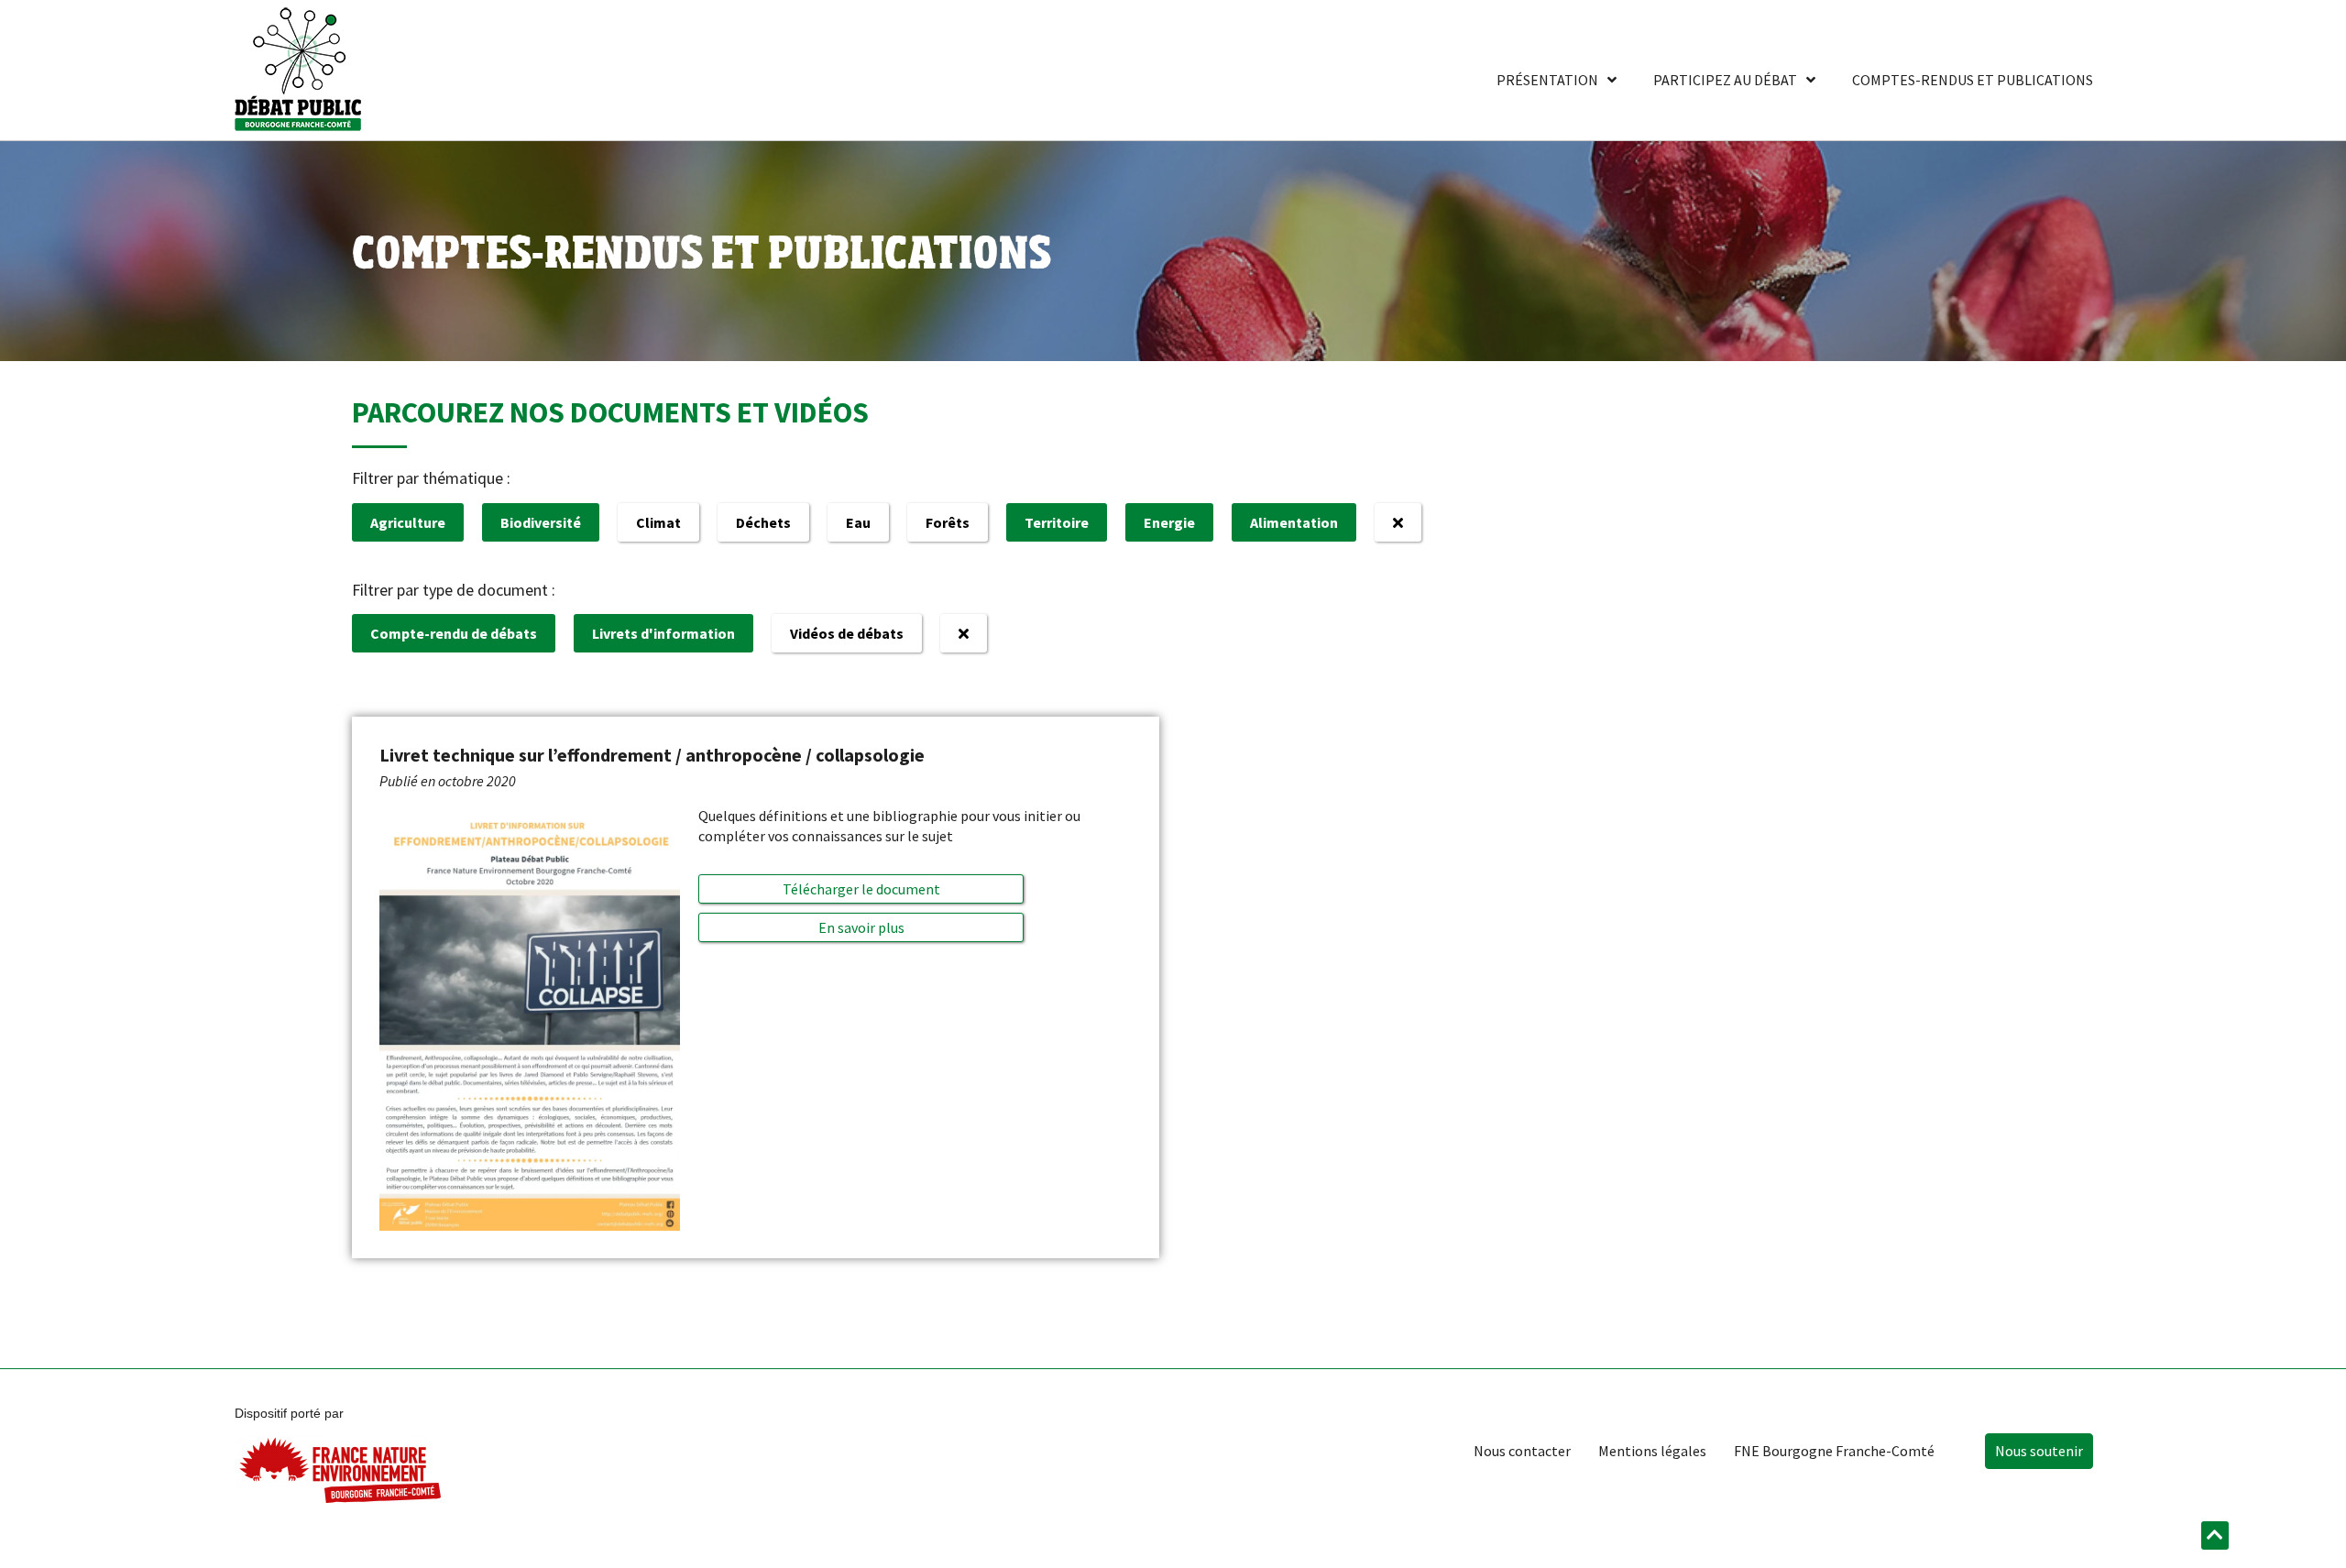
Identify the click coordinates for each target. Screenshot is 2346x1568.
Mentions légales (1652, 1451)
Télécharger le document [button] (861, 889)
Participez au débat (1725, 80)
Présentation (1547, 80)
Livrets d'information (663, 633)
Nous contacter (1522, 1451)
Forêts (948, 522)
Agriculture (408, 522)
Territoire (1057, 522)
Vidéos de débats (847, 633)
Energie (1169, 522)
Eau (858, 522)
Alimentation (1294, 522)
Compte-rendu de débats (454, 633)
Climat (658, 522)
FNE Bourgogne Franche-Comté (1834, 1451)
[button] (861, 927)
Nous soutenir (2039, 1451)
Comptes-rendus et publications (1973, 80)
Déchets (763, 522)
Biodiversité (541, 522)
